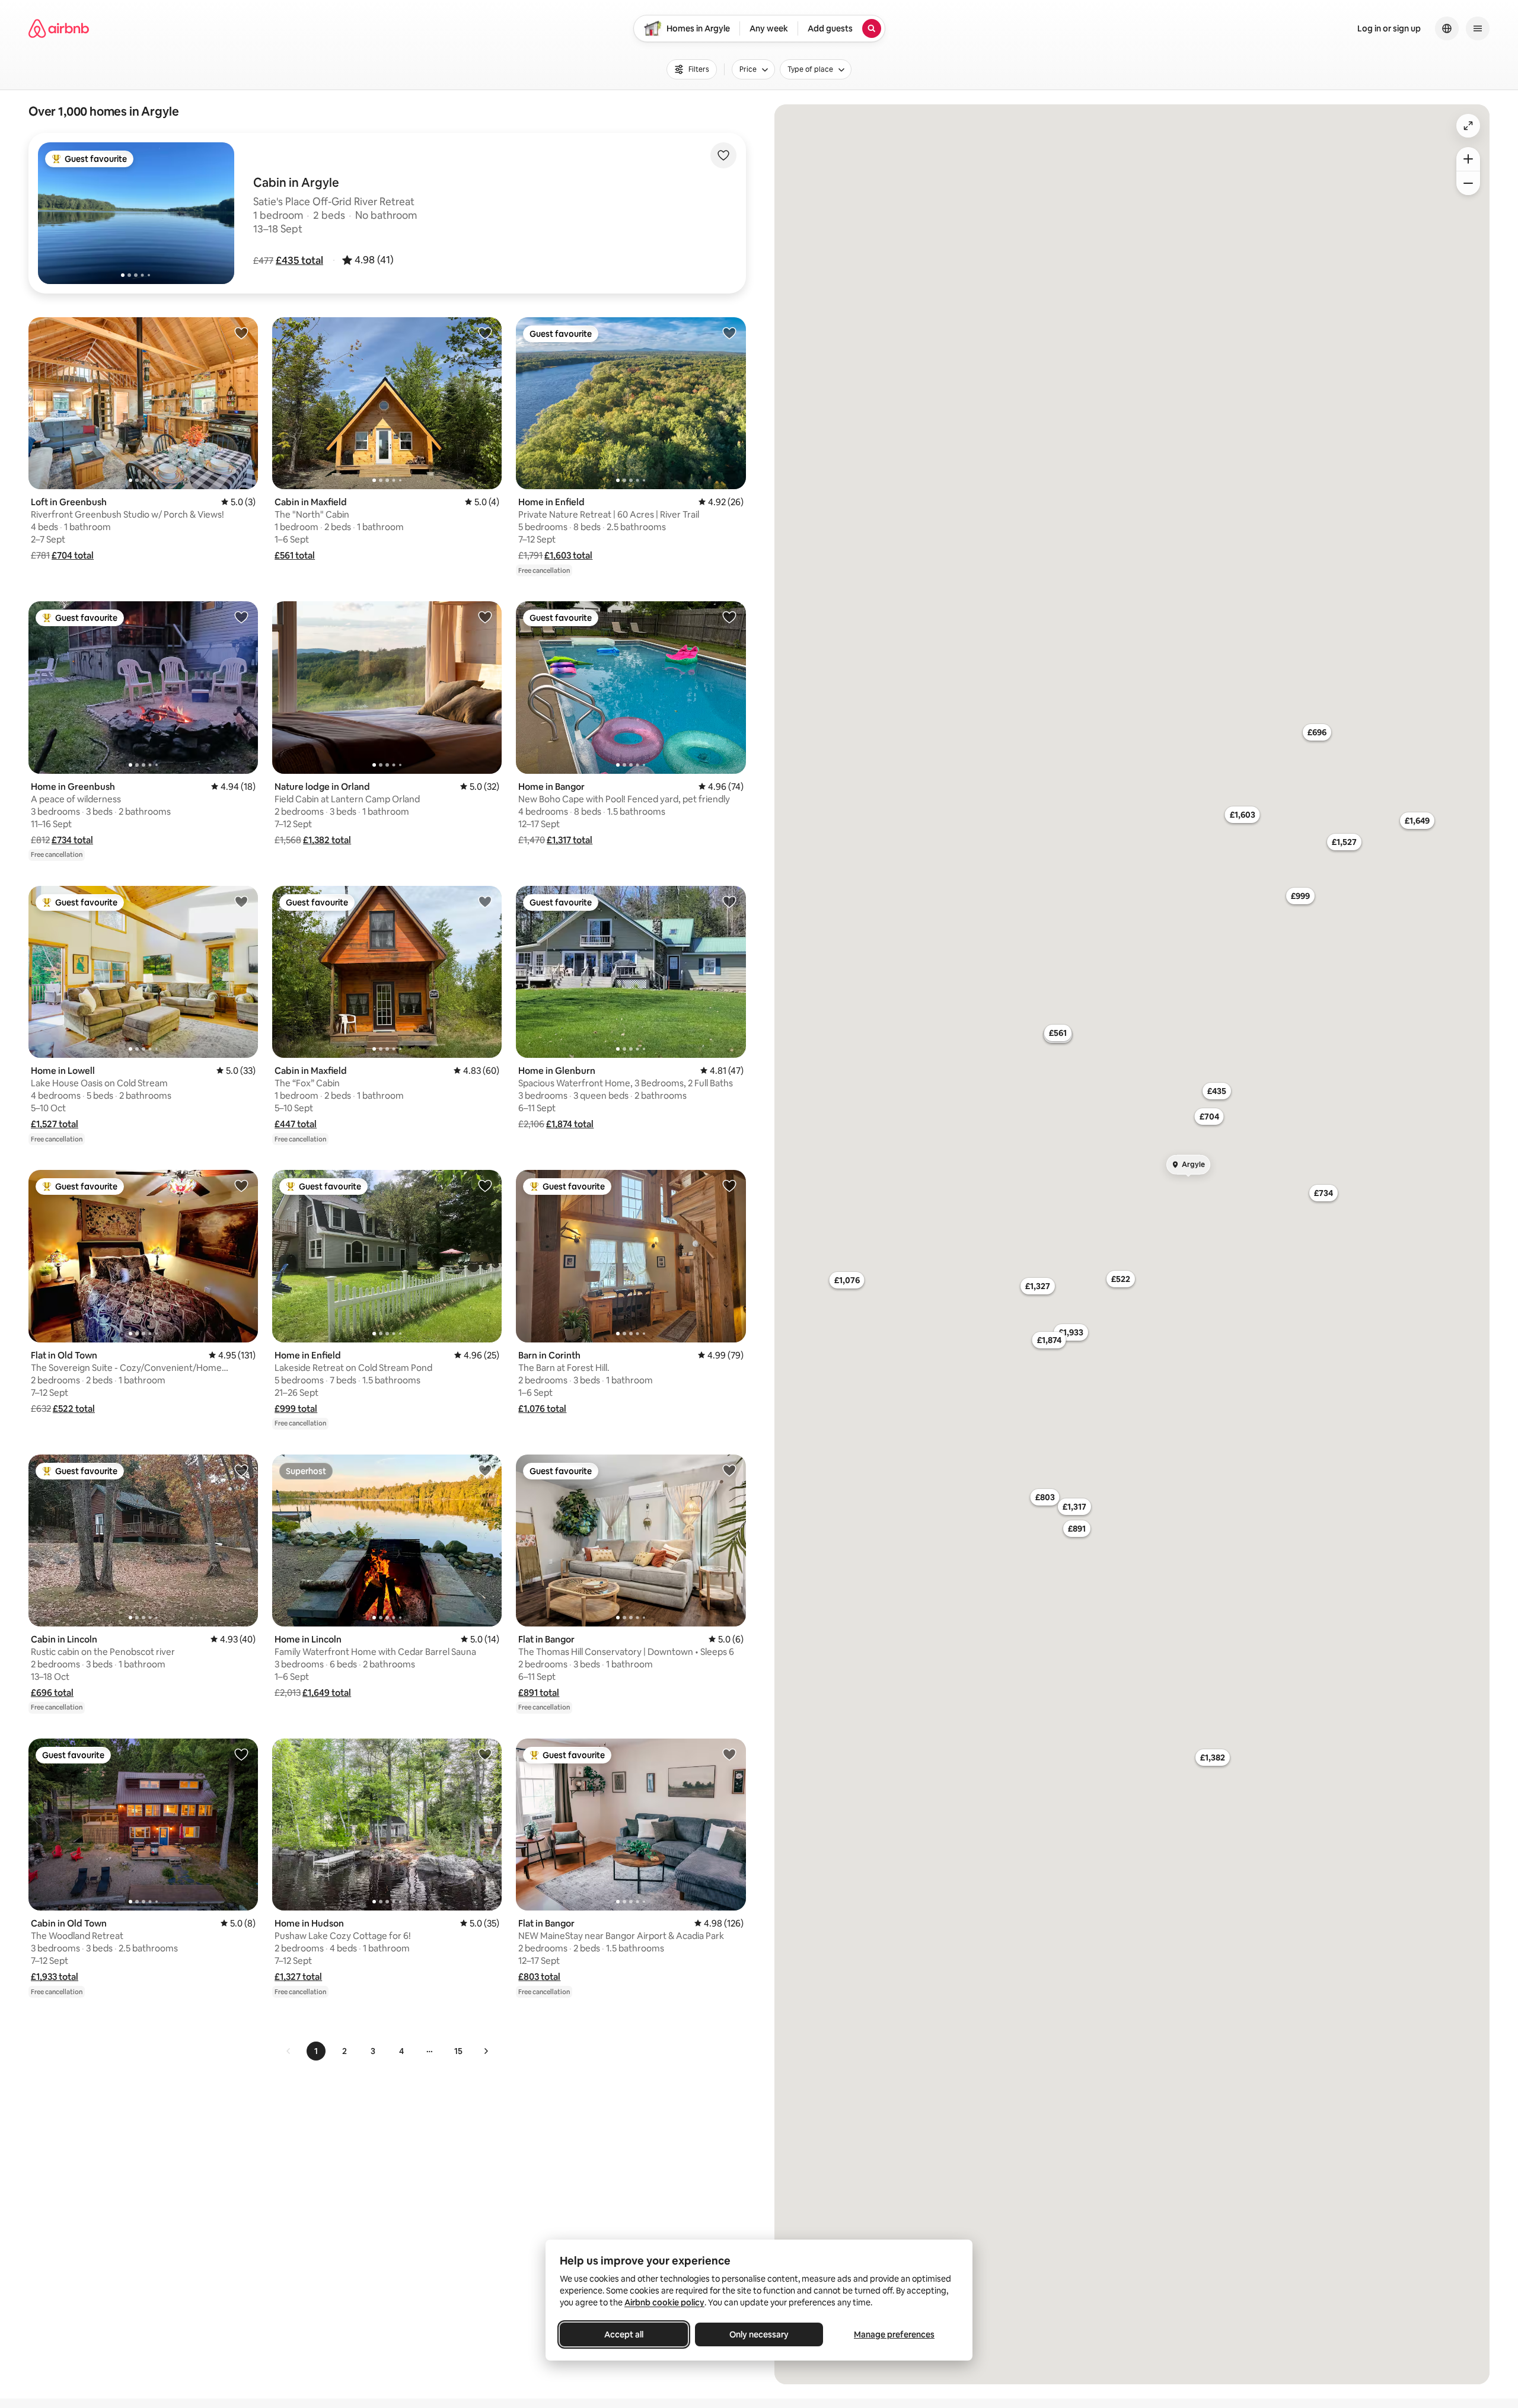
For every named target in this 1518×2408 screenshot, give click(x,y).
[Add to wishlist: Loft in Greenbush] (241, 333)
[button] (299, 260)
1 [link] (316, 2051)
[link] (289, 2051)
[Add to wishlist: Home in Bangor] (729, 617)
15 (458, 2051)
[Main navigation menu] (1478, 28)
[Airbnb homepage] (59, 28)
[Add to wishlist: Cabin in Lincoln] (241, 1470)
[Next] (486, 2051)
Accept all (624, 2334)
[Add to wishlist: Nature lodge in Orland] (485, 617)
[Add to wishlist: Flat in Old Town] (241, 1185)
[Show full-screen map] (1468, 126)
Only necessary (759, 2334)
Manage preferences (894, 2334)
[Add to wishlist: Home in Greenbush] (241, 617)
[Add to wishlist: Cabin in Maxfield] (485, 333)
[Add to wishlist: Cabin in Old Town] (241, 1754)
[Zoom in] (1468, 159)
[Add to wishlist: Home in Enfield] (729, 333)
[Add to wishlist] (723, 155)
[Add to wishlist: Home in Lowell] (241, 901)
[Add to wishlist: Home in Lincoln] (485, 1470)
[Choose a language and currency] (1447, 28)
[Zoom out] (1468, 183)
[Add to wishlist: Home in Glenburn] (729, 901)
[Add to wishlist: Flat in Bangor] (729, 1470)
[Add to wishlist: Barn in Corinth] (729, 1185)
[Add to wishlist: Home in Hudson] (485, 1754)
